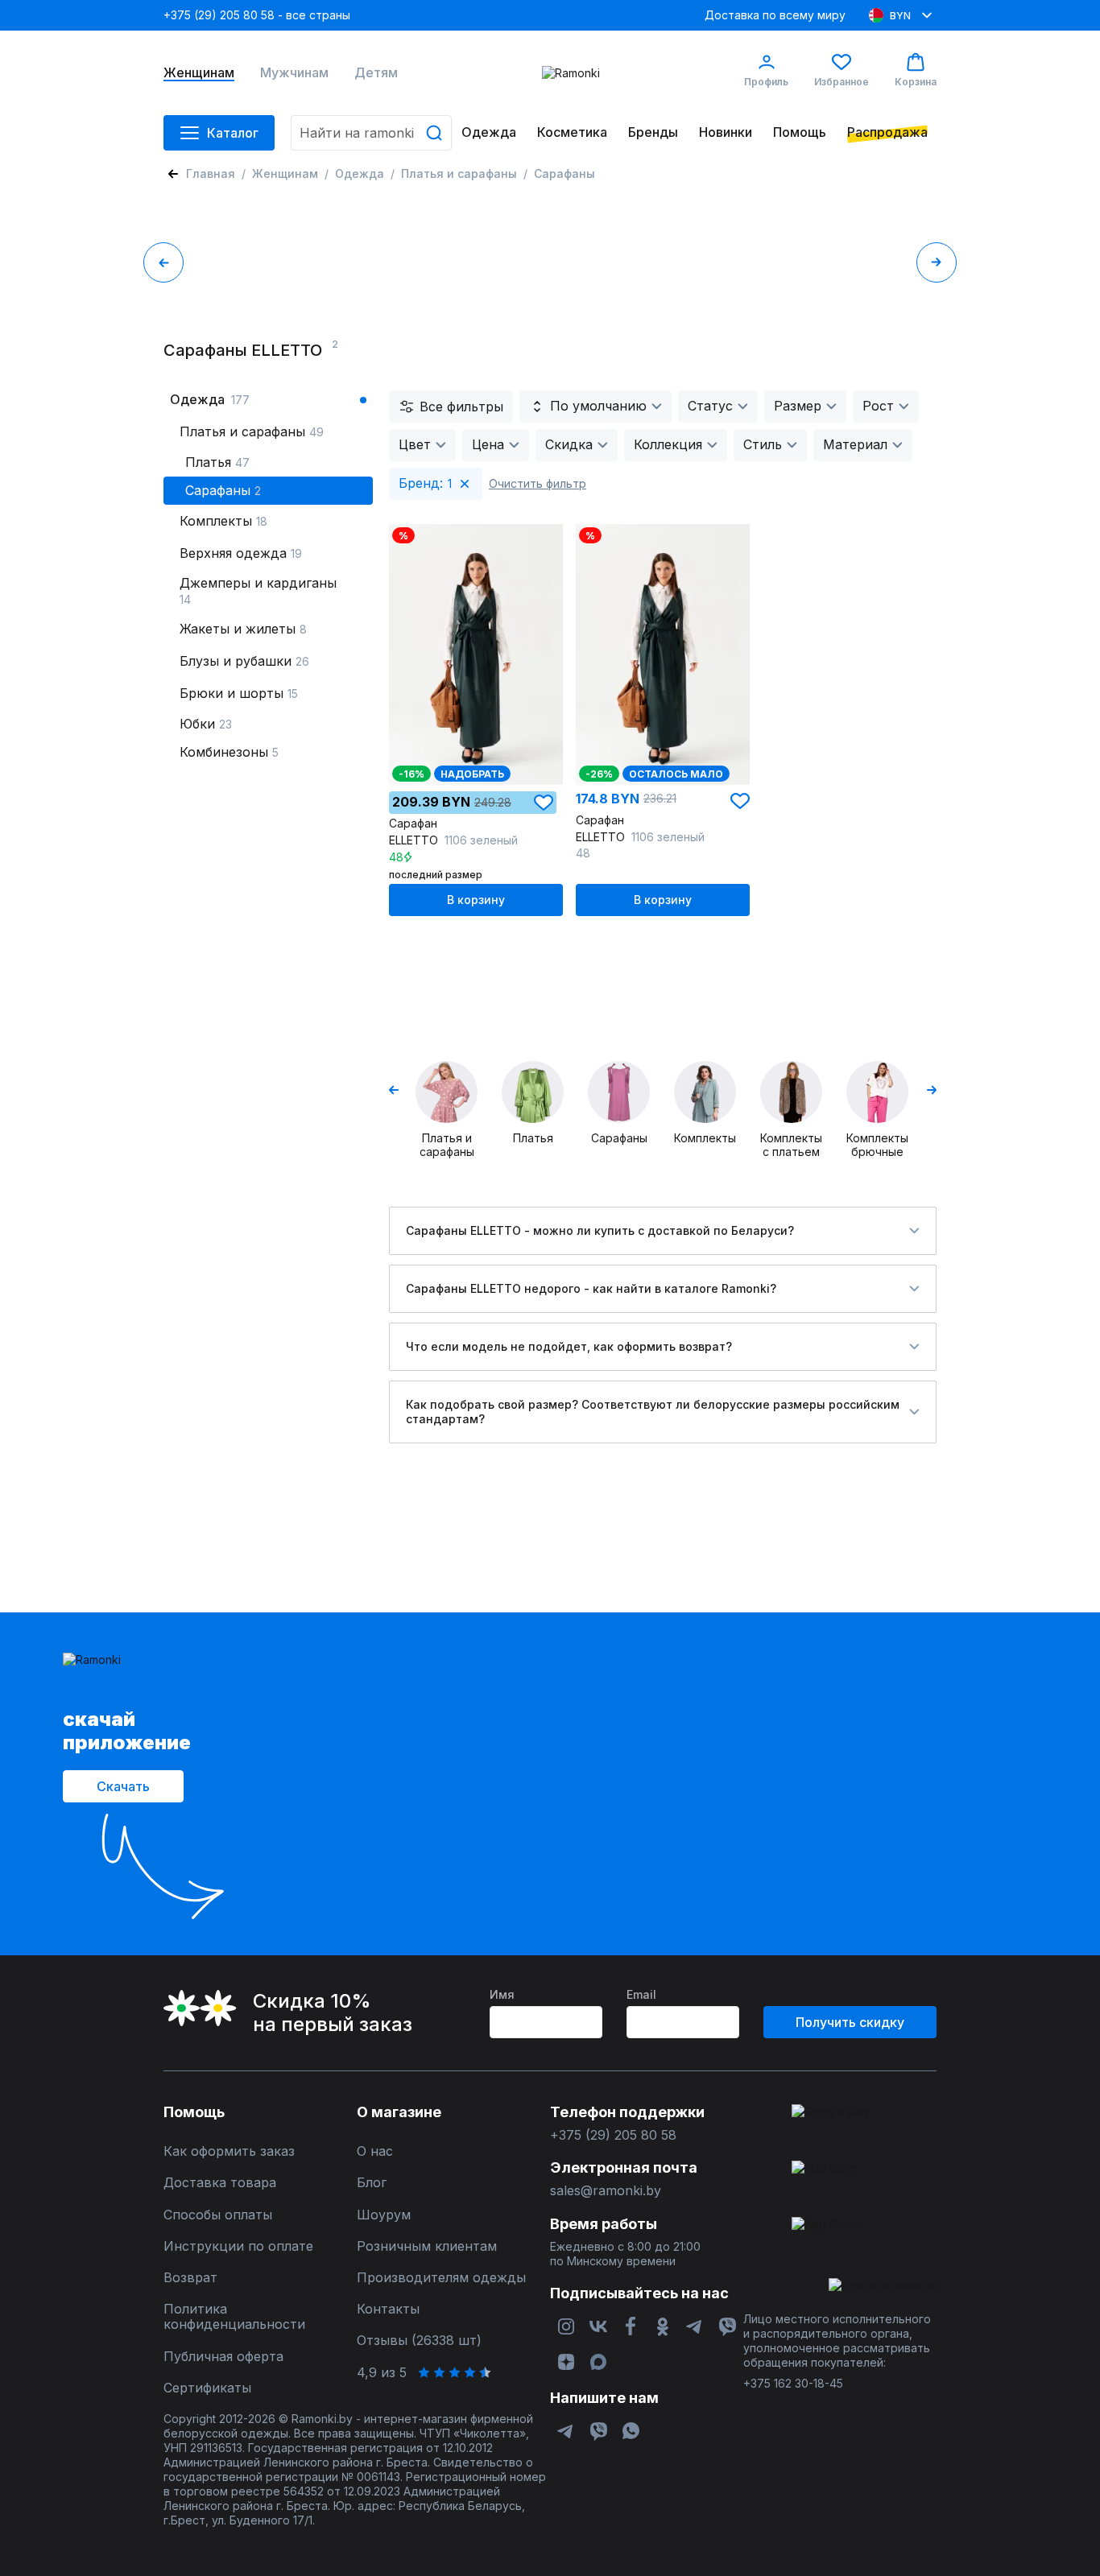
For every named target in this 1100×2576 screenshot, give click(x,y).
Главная (211, 173)
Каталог (233, 133)
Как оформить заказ (229, 2151)
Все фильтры (461, 407)
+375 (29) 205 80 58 (613, 2135)
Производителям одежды (441, 2278)
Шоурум (384, 2215)
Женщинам (199, 73)
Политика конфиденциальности (234, 2317)
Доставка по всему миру (775, 15)
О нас (375, 2151)
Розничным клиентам (427, 2246)
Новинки (726, 132)
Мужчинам (294, 73)
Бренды (653, 132)
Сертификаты (207, 2388)
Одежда (489, 132)
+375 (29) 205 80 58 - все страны (257, 15)
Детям (376, 73)
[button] (544, 803)
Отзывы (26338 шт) (419, 2341)
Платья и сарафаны (459, 173)
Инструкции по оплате (238, 2246)
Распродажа (887, 132)
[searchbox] (371, 133)
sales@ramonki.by (606, 2191)
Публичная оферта (223, 2357)
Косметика (572, 132)
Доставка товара (220, 2183)
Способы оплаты (218, 2215)
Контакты (388, 2309)
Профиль (766, 82)
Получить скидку (850, 2022)
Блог (372, 2183)
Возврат (190, 2278)
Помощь (800, 132)
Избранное (842, 82)
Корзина (916, 82)
